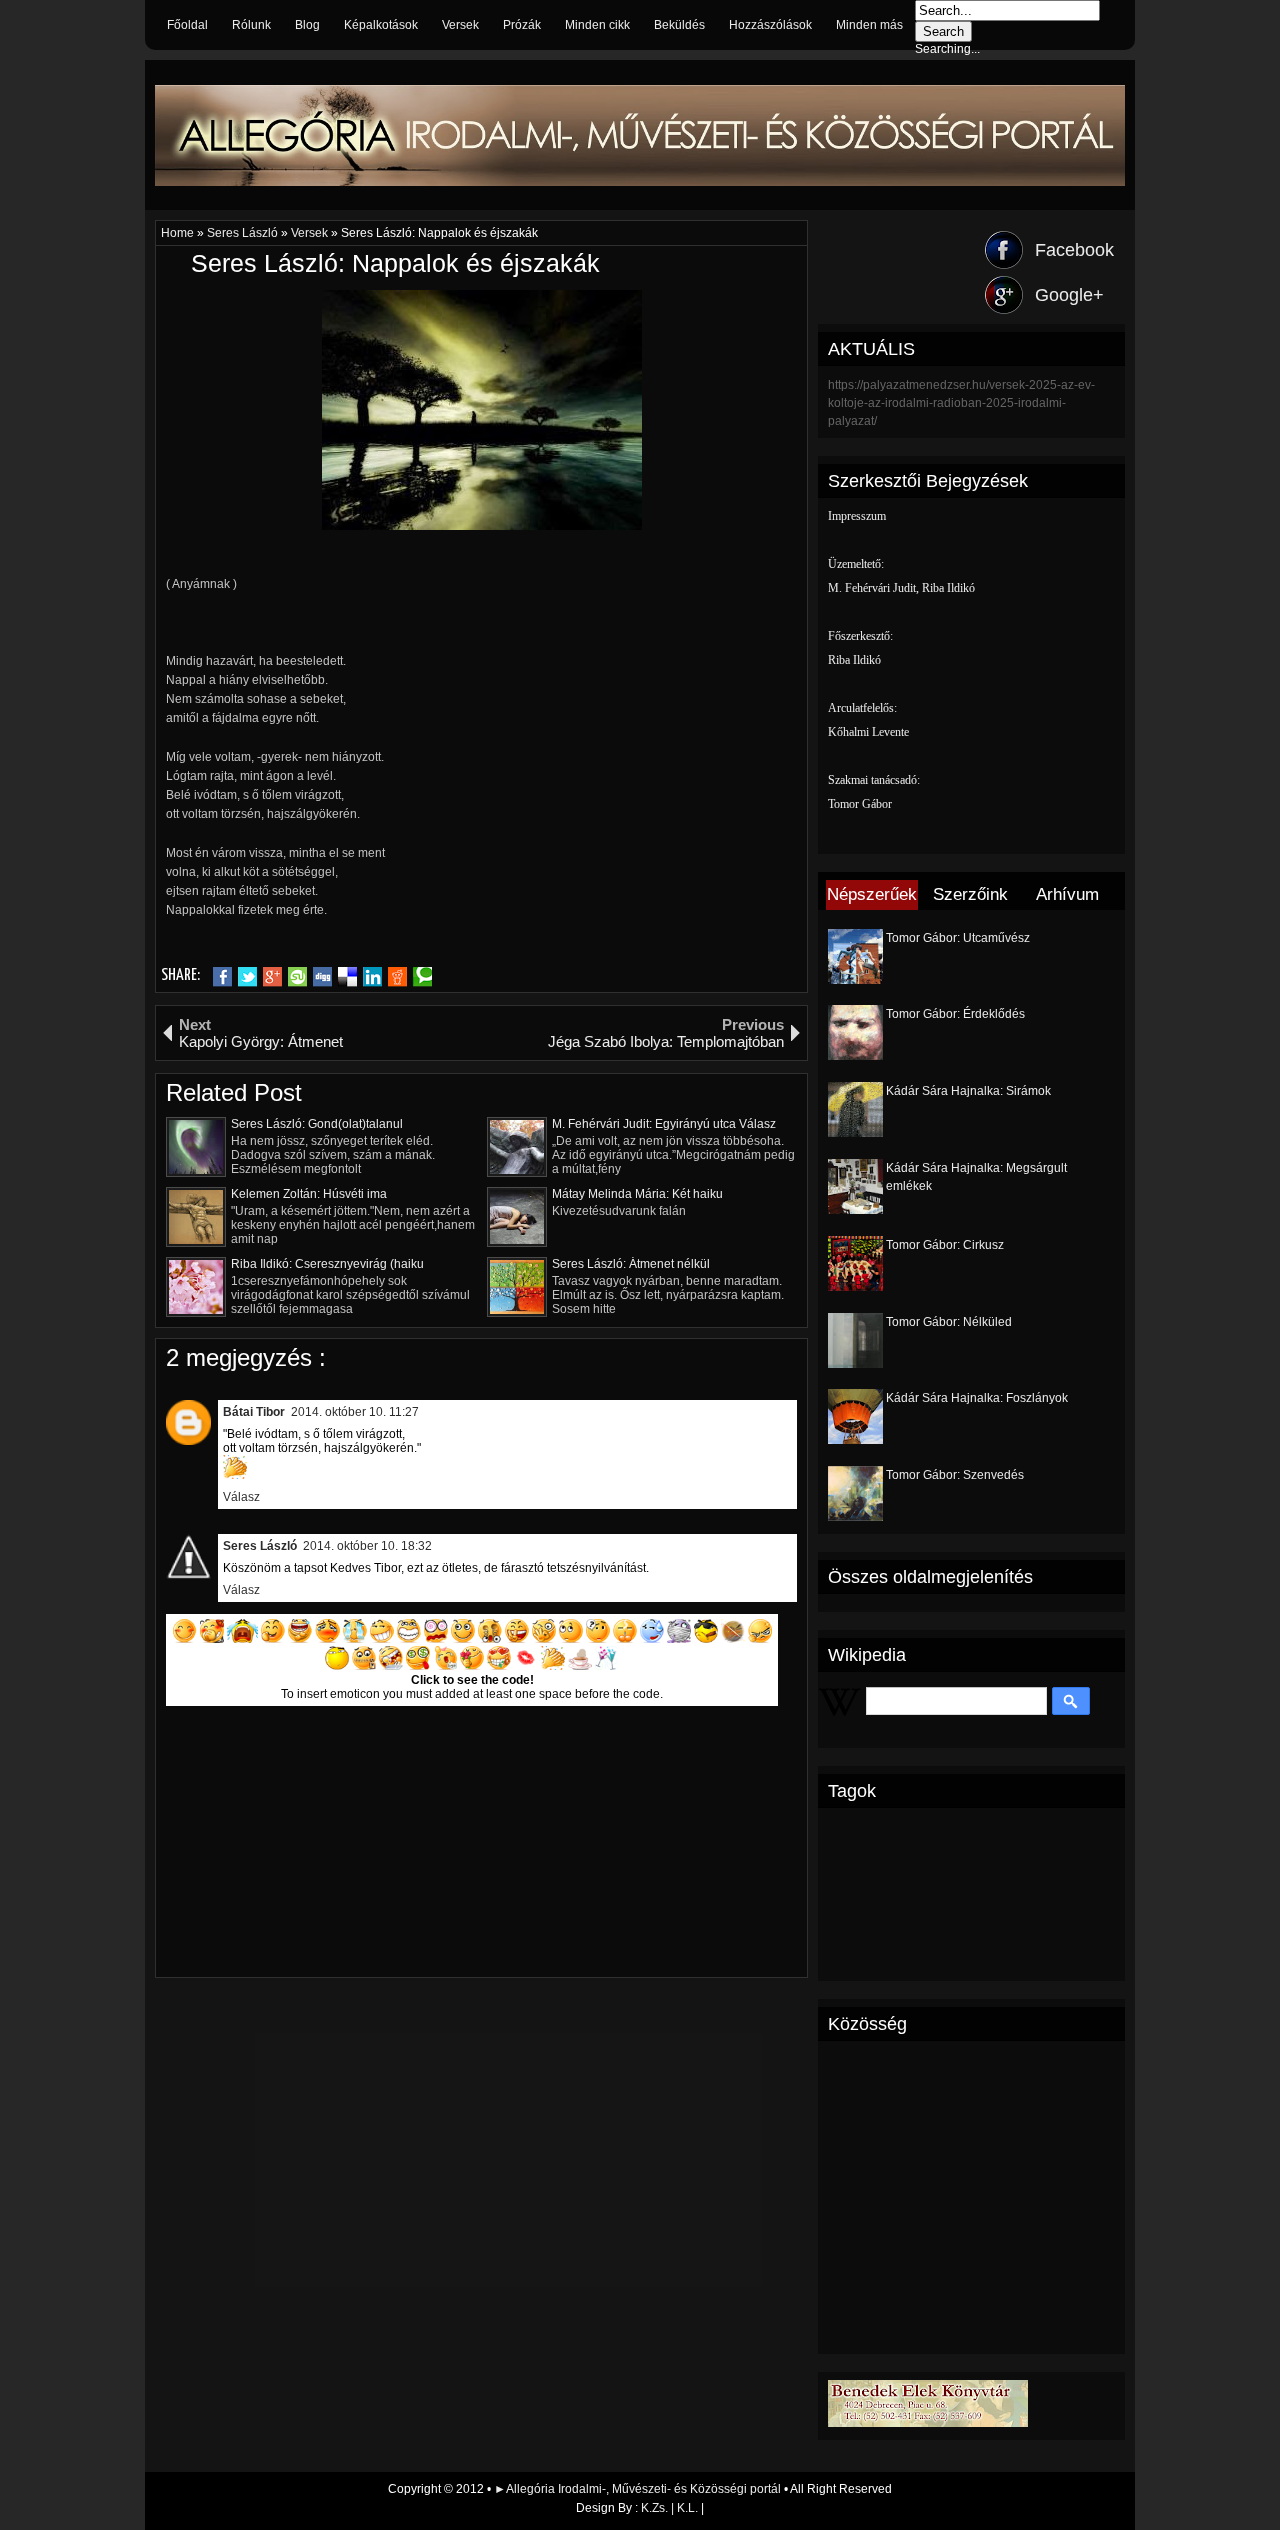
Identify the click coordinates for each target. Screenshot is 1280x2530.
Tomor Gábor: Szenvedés (955, 1475)
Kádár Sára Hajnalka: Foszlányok (977, 1398)
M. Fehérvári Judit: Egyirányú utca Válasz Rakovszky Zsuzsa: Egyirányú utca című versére (664, 1124)
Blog (307, 25)
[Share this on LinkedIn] (372, 977)
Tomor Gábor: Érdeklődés (955, 1014)
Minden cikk (597, 25)
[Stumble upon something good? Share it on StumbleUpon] (297, 977)
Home (179, 233)
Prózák (522, 25)
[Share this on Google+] (272, 977)
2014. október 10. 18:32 (367, 1546)
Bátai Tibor (254, 1412)
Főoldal (187, 25)
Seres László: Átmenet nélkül (631, 1264)
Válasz (241, 1497)
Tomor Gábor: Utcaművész (958, 938)
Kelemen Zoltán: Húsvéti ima (309, 1194)
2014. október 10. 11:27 (355, 1412)
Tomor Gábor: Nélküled (949, 1322)
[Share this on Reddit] (397, 977)
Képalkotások (381, 25)
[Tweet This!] (247, 977)
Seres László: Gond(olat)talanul (317, 1124)
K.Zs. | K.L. (669, 2508)
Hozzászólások (770, 25)
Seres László (244, 233)
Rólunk (251, 25)
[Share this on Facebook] (222, 977)
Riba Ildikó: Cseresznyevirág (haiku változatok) (327, 1264)
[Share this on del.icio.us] (347, 977)
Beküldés (679, 25)
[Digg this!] (322, 977)
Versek (460, 25)
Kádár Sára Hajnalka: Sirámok (968, 1091)
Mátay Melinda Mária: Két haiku (637, 1194)
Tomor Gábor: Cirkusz (945, 1245)
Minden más (869, 25)
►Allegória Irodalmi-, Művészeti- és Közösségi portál (639, 2489)
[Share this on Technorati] (422, 977)
